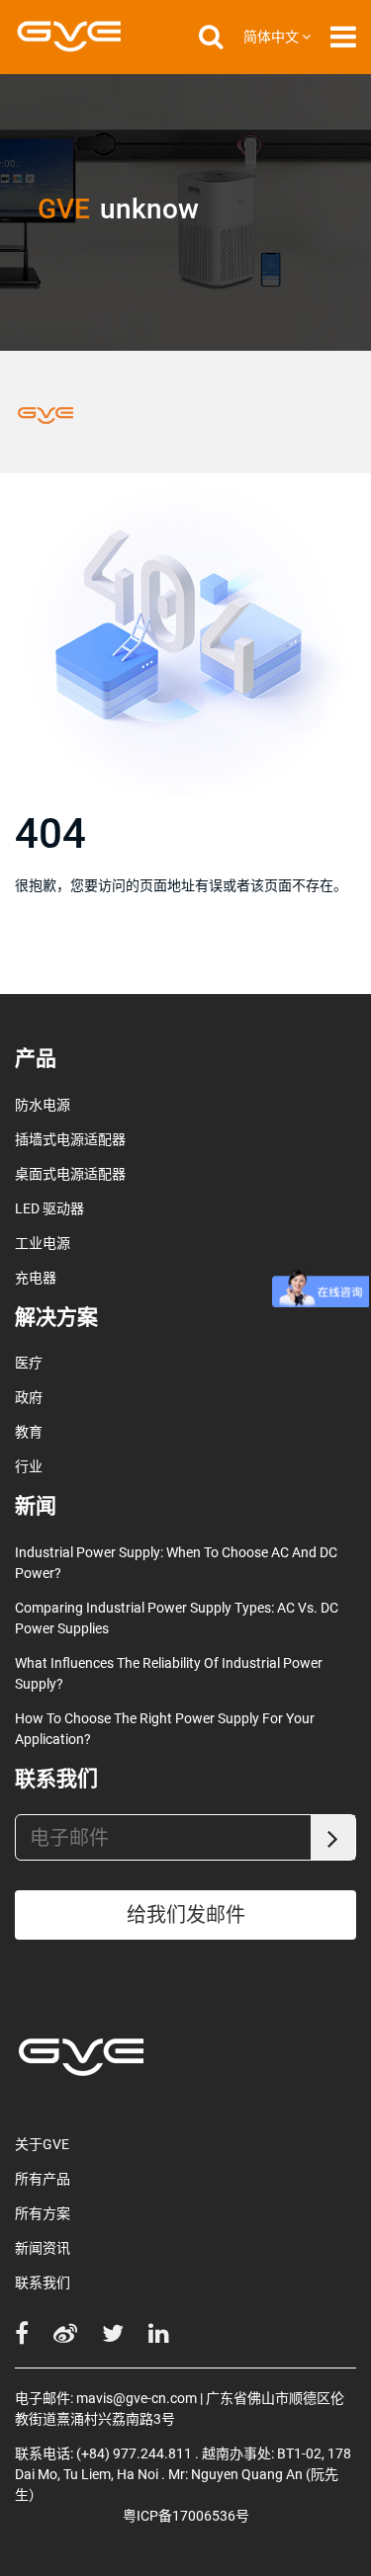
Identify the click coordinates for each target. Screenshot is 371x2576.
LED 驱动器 (49, 1208)
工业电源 (43, 1243)
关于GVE (42, 2144)
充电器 (36, 1278)
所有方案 (43, 2213)
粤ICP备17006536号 (186, 2516)
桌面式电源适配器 (70, 1174)
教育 (29, 1432)
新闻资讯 (43, 2248)
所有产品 (43, 2179)
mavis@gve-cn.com (137, 2398)
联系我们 (43, 2283)
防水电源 (43, 1105)
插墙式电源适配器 (70, 1139)
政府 (29, 1397)
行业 (29, 1466)
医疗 (29, 1363)
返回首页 (77, 963)
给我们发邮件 (186, 1915)
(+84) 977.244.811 (134, 2453)
